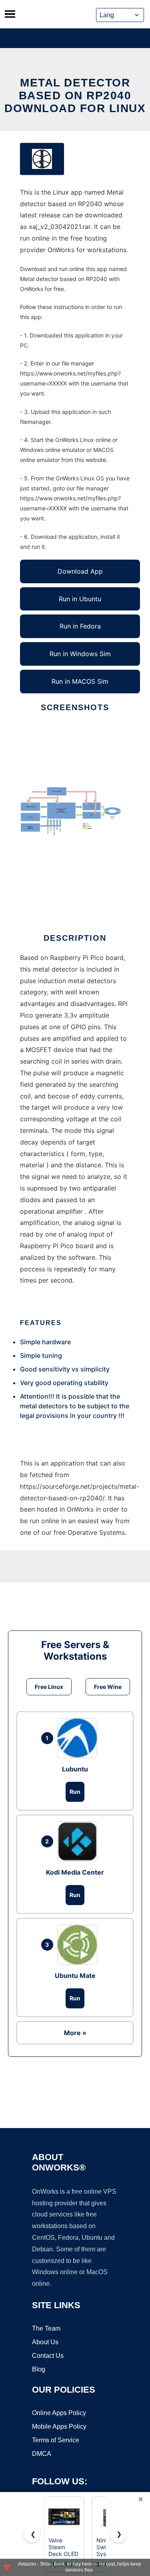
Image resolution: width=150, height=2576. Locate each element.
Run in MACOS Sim (80, 681)
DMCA (42, 2454)
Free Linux (49, 1687)
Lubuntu (75, 1769)
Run (75, 1792)
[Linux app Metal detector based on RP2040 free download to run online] (42, 159)
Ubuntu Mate (75, 1976)
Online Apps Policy (59, 2413)
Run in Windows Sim (80, 654)
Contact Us (48, 2356)
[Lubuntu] (79, 1738)
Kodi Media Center (75, 1872)
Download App (80, 571)
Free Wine (108, 1687)
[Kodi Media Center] (79, 1841)
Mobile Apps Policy (59, 2426)
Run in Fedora (80, 626)
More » (75, 2033)
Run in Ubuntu (80, 599)
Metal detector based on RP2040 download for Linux (75, 95)
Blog (39, 2369)
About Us (45, 2342)
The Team (46, 2328)
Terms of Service (56, 2440)
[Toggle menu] (10, 14)
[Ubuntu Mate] (79, 1945)
